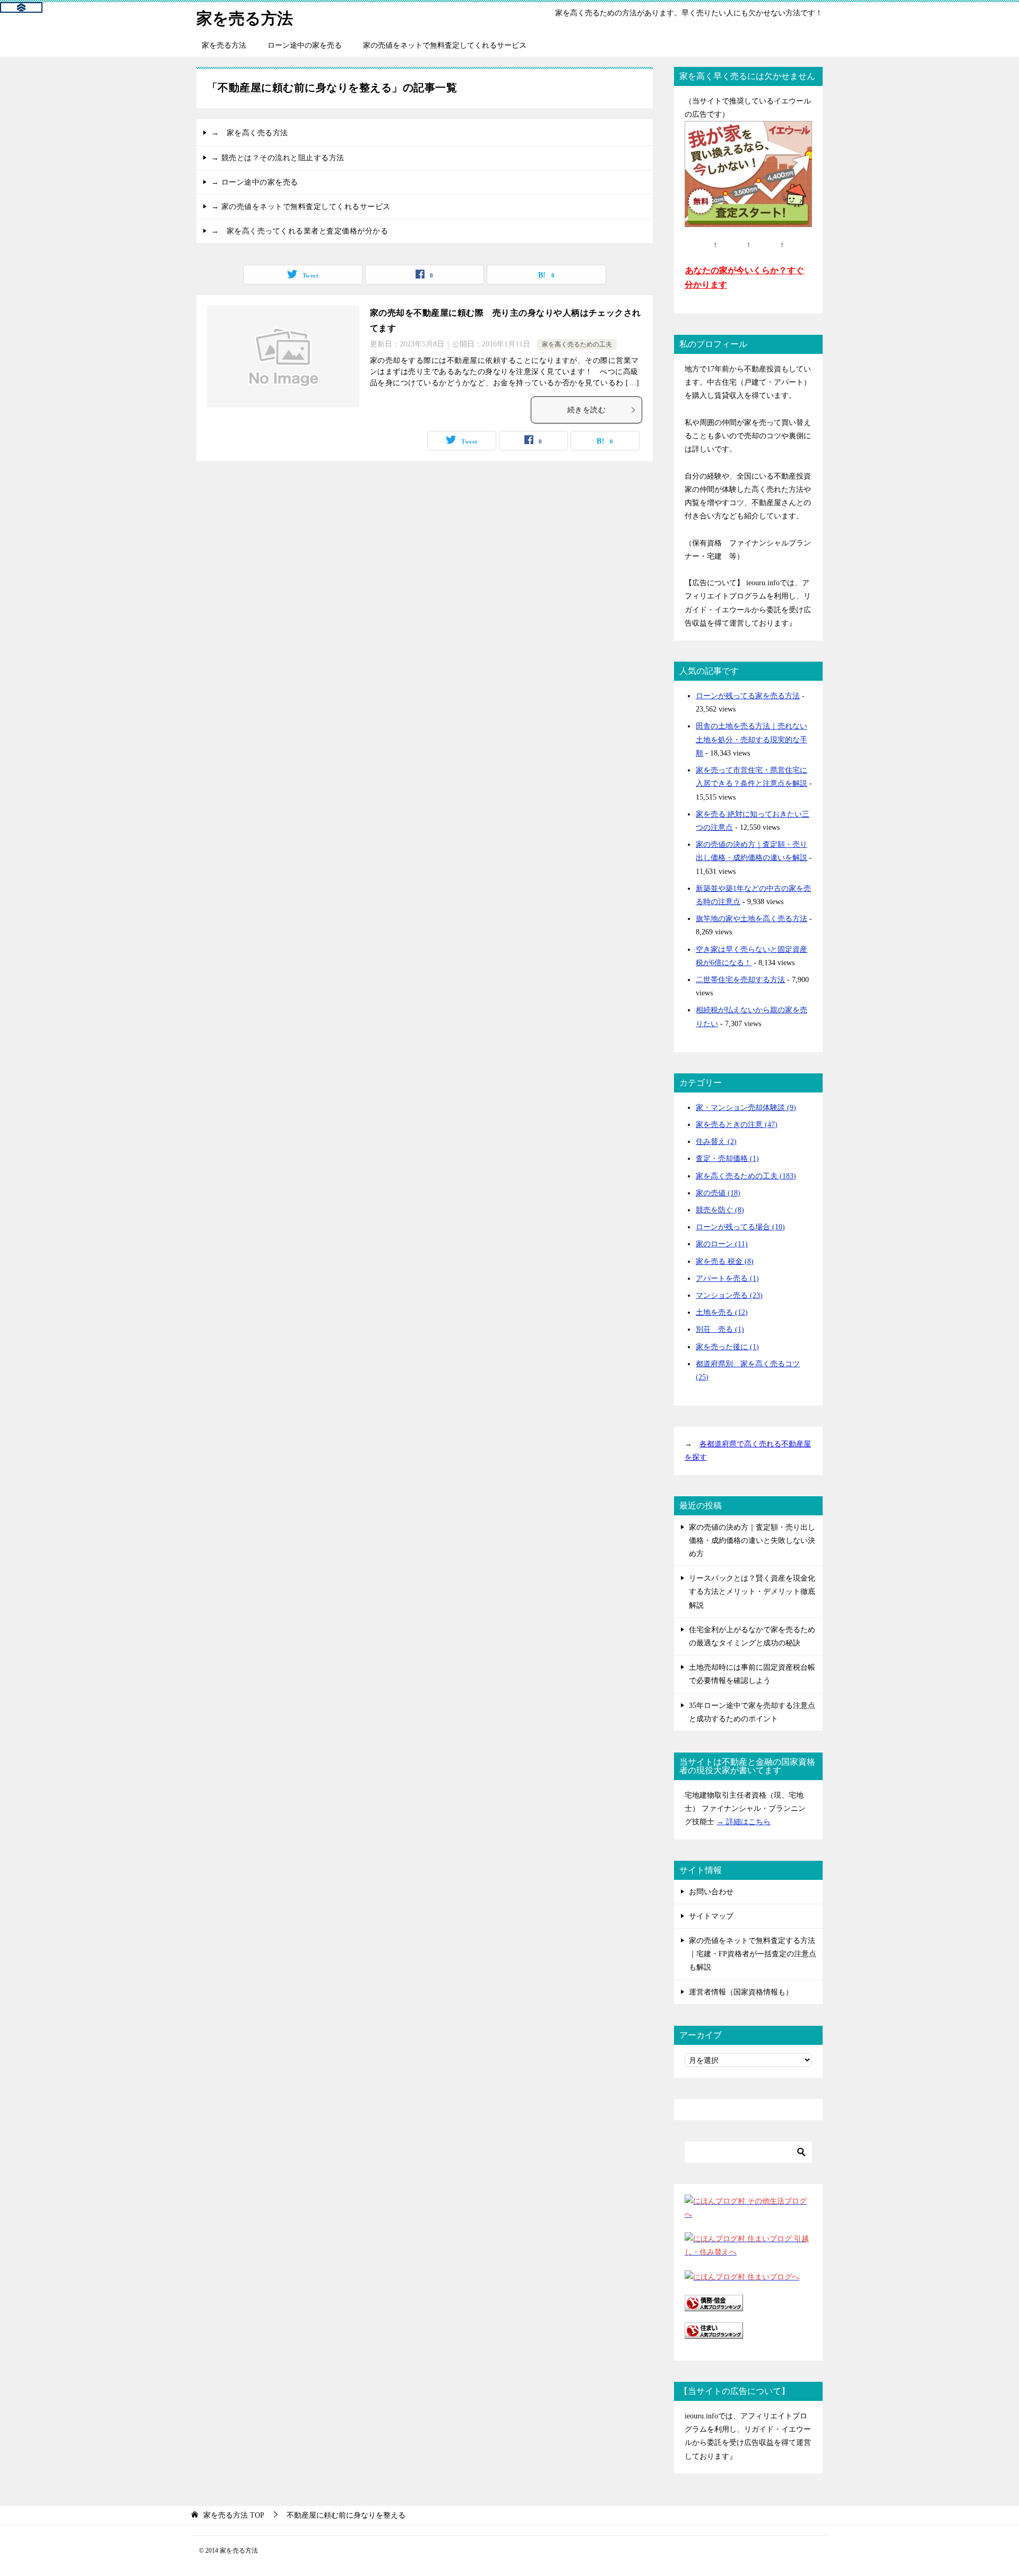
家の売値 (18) (718, 1193)
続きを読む (586, 410)
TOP (234, 2515)
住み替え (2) (716, 1142)
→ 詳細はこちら (744, 1822)
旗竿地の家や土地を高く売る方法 (752, 919)
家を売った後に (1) (727, 1347)
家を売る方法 (245, 18)
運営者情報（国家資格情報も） (741, 1992)
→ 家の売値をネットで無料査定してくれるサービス (301, 207)
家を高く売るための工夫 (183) (746, 1176)
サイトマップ (711, 1916)
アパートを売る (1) (727, 1278)
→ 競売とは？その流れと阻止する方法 (278, 158)
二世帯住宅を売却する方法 (740, 980)
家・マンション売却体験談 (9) (746, 1108)
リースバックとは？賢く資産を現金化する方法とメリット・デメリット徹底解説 (752, 1591)
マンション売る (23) (729, 1295)
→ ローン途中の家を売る (255, 182)
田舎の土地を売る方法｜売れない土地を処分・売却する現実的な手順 (752, 739)
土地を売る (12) (722, 1312)
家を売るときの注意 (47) (737, 1125)
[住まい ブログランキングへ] (714, 2332)
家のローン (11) (722, 1244)
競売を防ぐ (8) (720, 1210)
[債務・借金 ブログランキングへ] (714, 2305)
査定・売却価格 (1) (727, 1159)
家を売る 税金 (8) (725, 1261)
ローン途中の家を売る (305, 45)
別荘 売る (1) (720, 1329)
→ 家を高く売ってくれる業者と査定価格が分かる (300, 231)
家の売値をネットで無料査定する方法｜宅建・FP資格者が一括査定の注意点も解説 (753, 1954)
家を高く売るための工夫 (577, 344)
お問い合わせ (711, 1892)
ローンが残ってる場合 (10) (740, 1227)
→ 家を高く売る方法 (250, 133)
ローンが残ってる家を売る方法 (748, 696)
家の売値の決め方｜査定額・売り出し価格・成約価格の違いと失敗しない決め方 (752, 1541)
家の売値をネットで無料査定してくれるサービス (445, 45)
